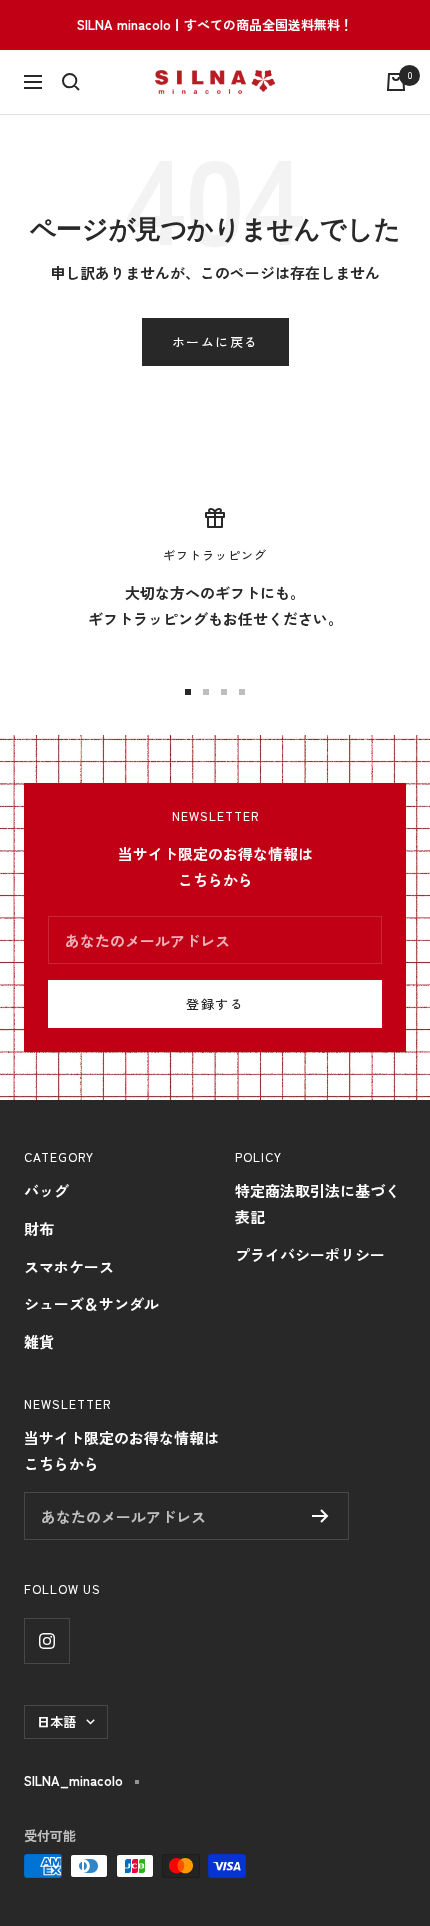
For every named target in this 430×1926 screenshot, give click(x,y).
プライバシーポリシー (310, 1254)
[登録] (320, 1516)
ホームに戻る (215, 341)
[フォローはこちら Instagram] (46, 1640)
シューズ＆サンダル (91, 1303)
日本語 (56, 1721)
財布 (39, 1228)
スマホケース (69, 1266)
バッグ (46, 1190)
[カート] (396, 82)
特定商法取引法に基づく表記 (317, 1203)
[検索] (71, 82)
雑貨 (39, 1341)
